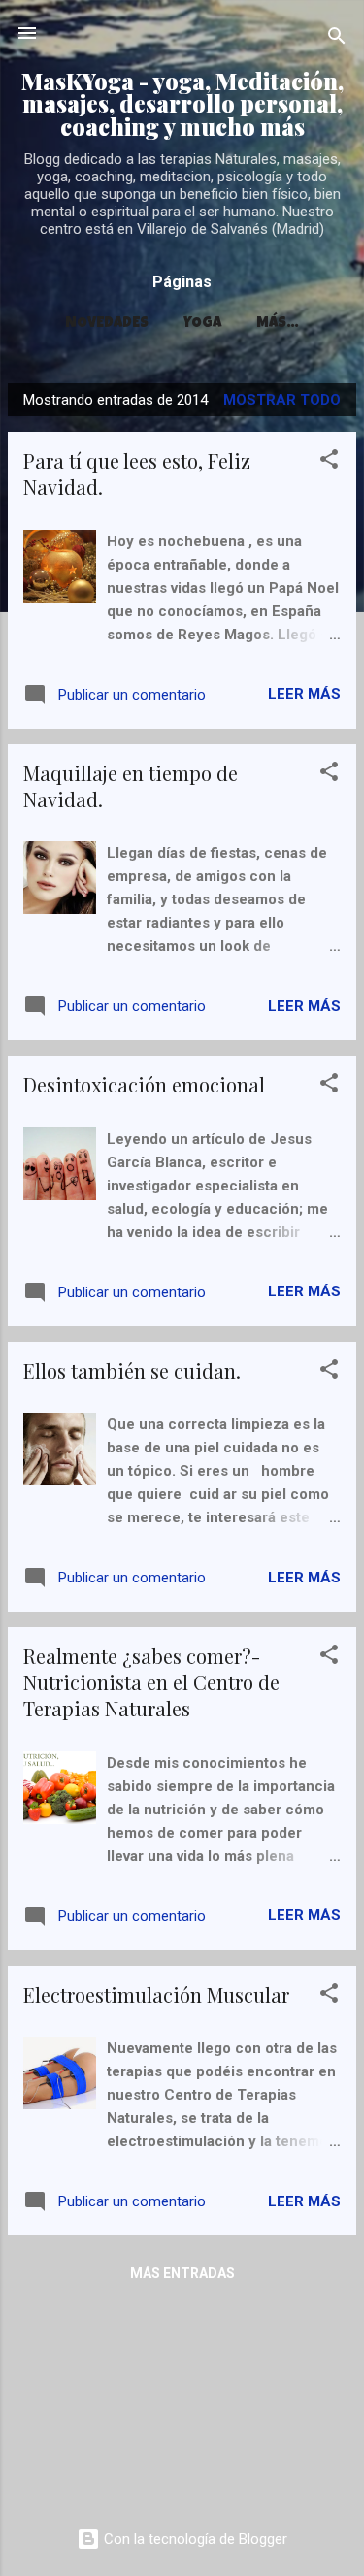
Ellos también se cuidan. (132, 1370)
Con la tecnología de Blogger (194, 2539)
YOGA (202, 324)
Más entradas (182, 2273)
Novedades (107, 324)
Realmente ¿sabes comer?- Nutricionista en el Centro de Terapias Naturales (151, 1682)
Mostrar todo (282, 400)
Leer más (304, 694)
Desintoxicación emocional (144, 1084)
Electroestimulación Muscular (156, 1994)
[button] (329, 462)
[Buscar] (337, 39)
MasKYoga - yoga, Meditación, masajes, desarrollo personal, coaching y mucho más (182, 104)
